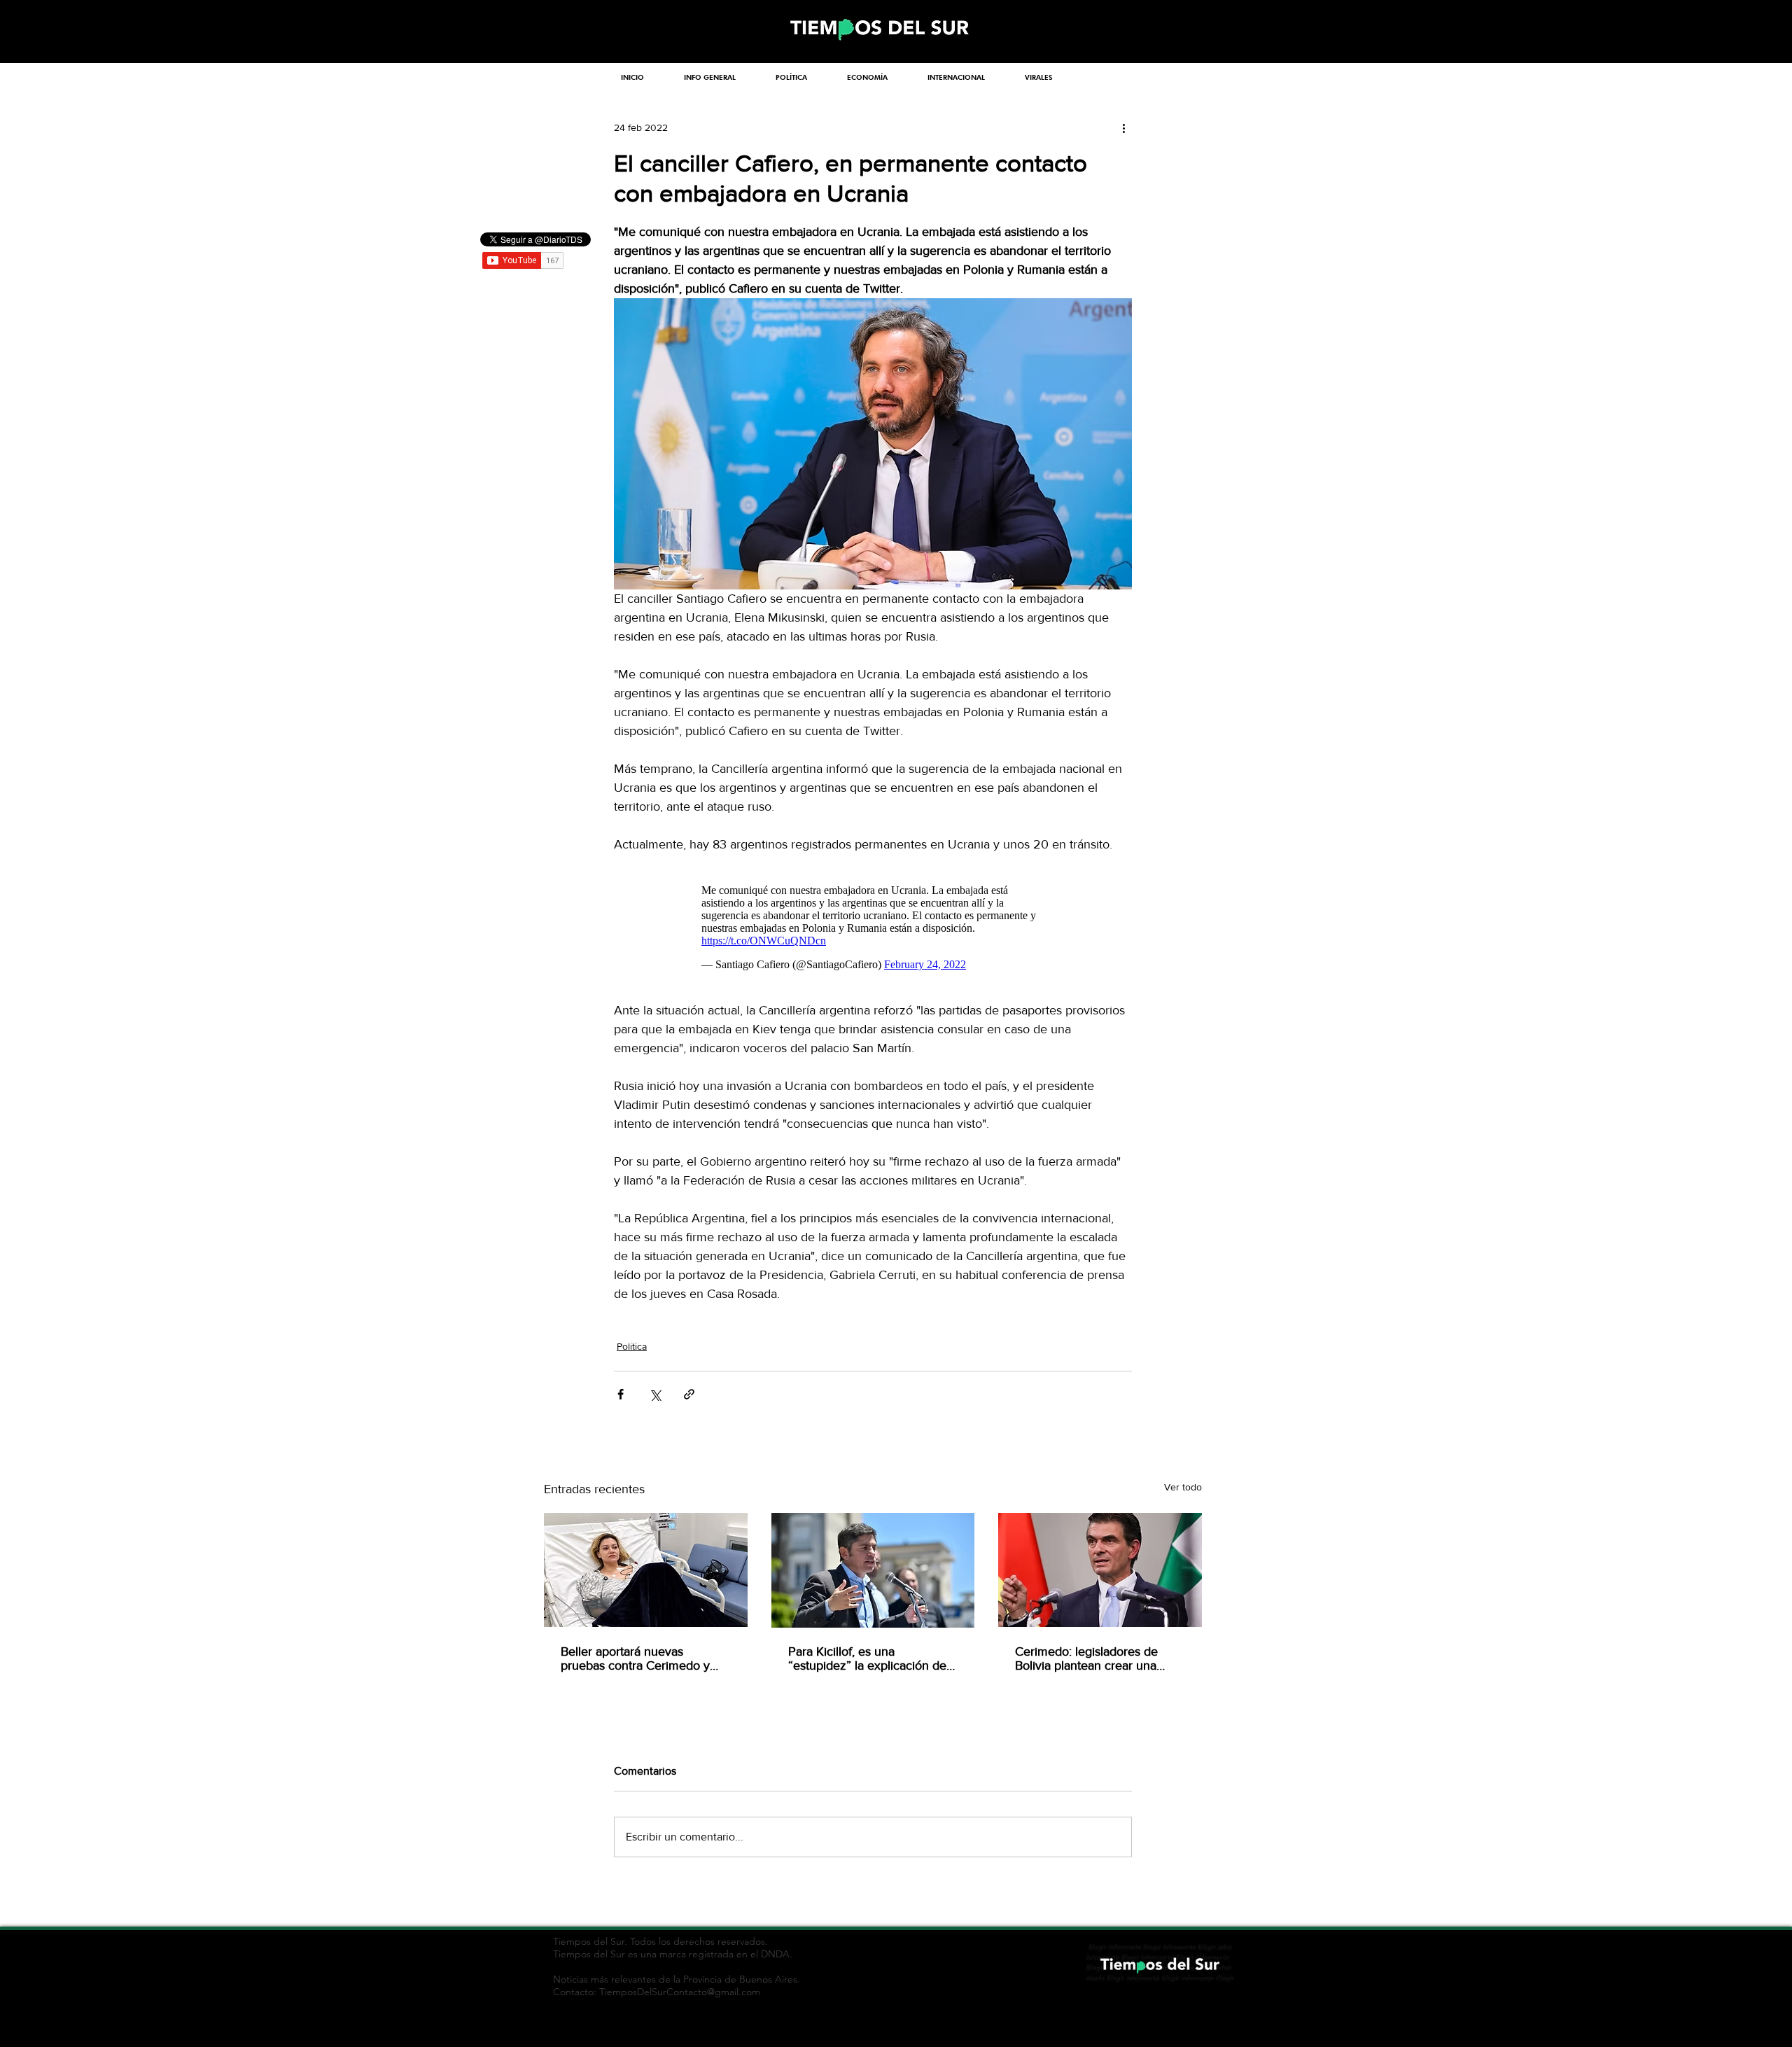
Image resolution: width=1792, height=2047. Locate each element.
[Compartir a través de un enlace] (689, 1394)
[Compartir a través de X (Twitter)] (655, 1394)
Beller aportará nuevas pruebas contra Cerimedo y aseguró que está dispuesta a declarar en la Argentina (640, 1658)
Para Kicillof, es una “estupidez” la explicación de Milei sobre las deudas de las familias (867, 1658)
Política (632, 1346)
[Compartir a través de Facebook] (621, 1394)
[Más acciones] (1123, 127)
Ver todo (1183, 1487)
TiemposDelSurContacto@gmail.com (680, 1992)
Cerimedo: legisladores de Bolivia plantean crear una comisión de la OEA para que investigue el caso (1095, 1658)
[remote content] (873, 928)
